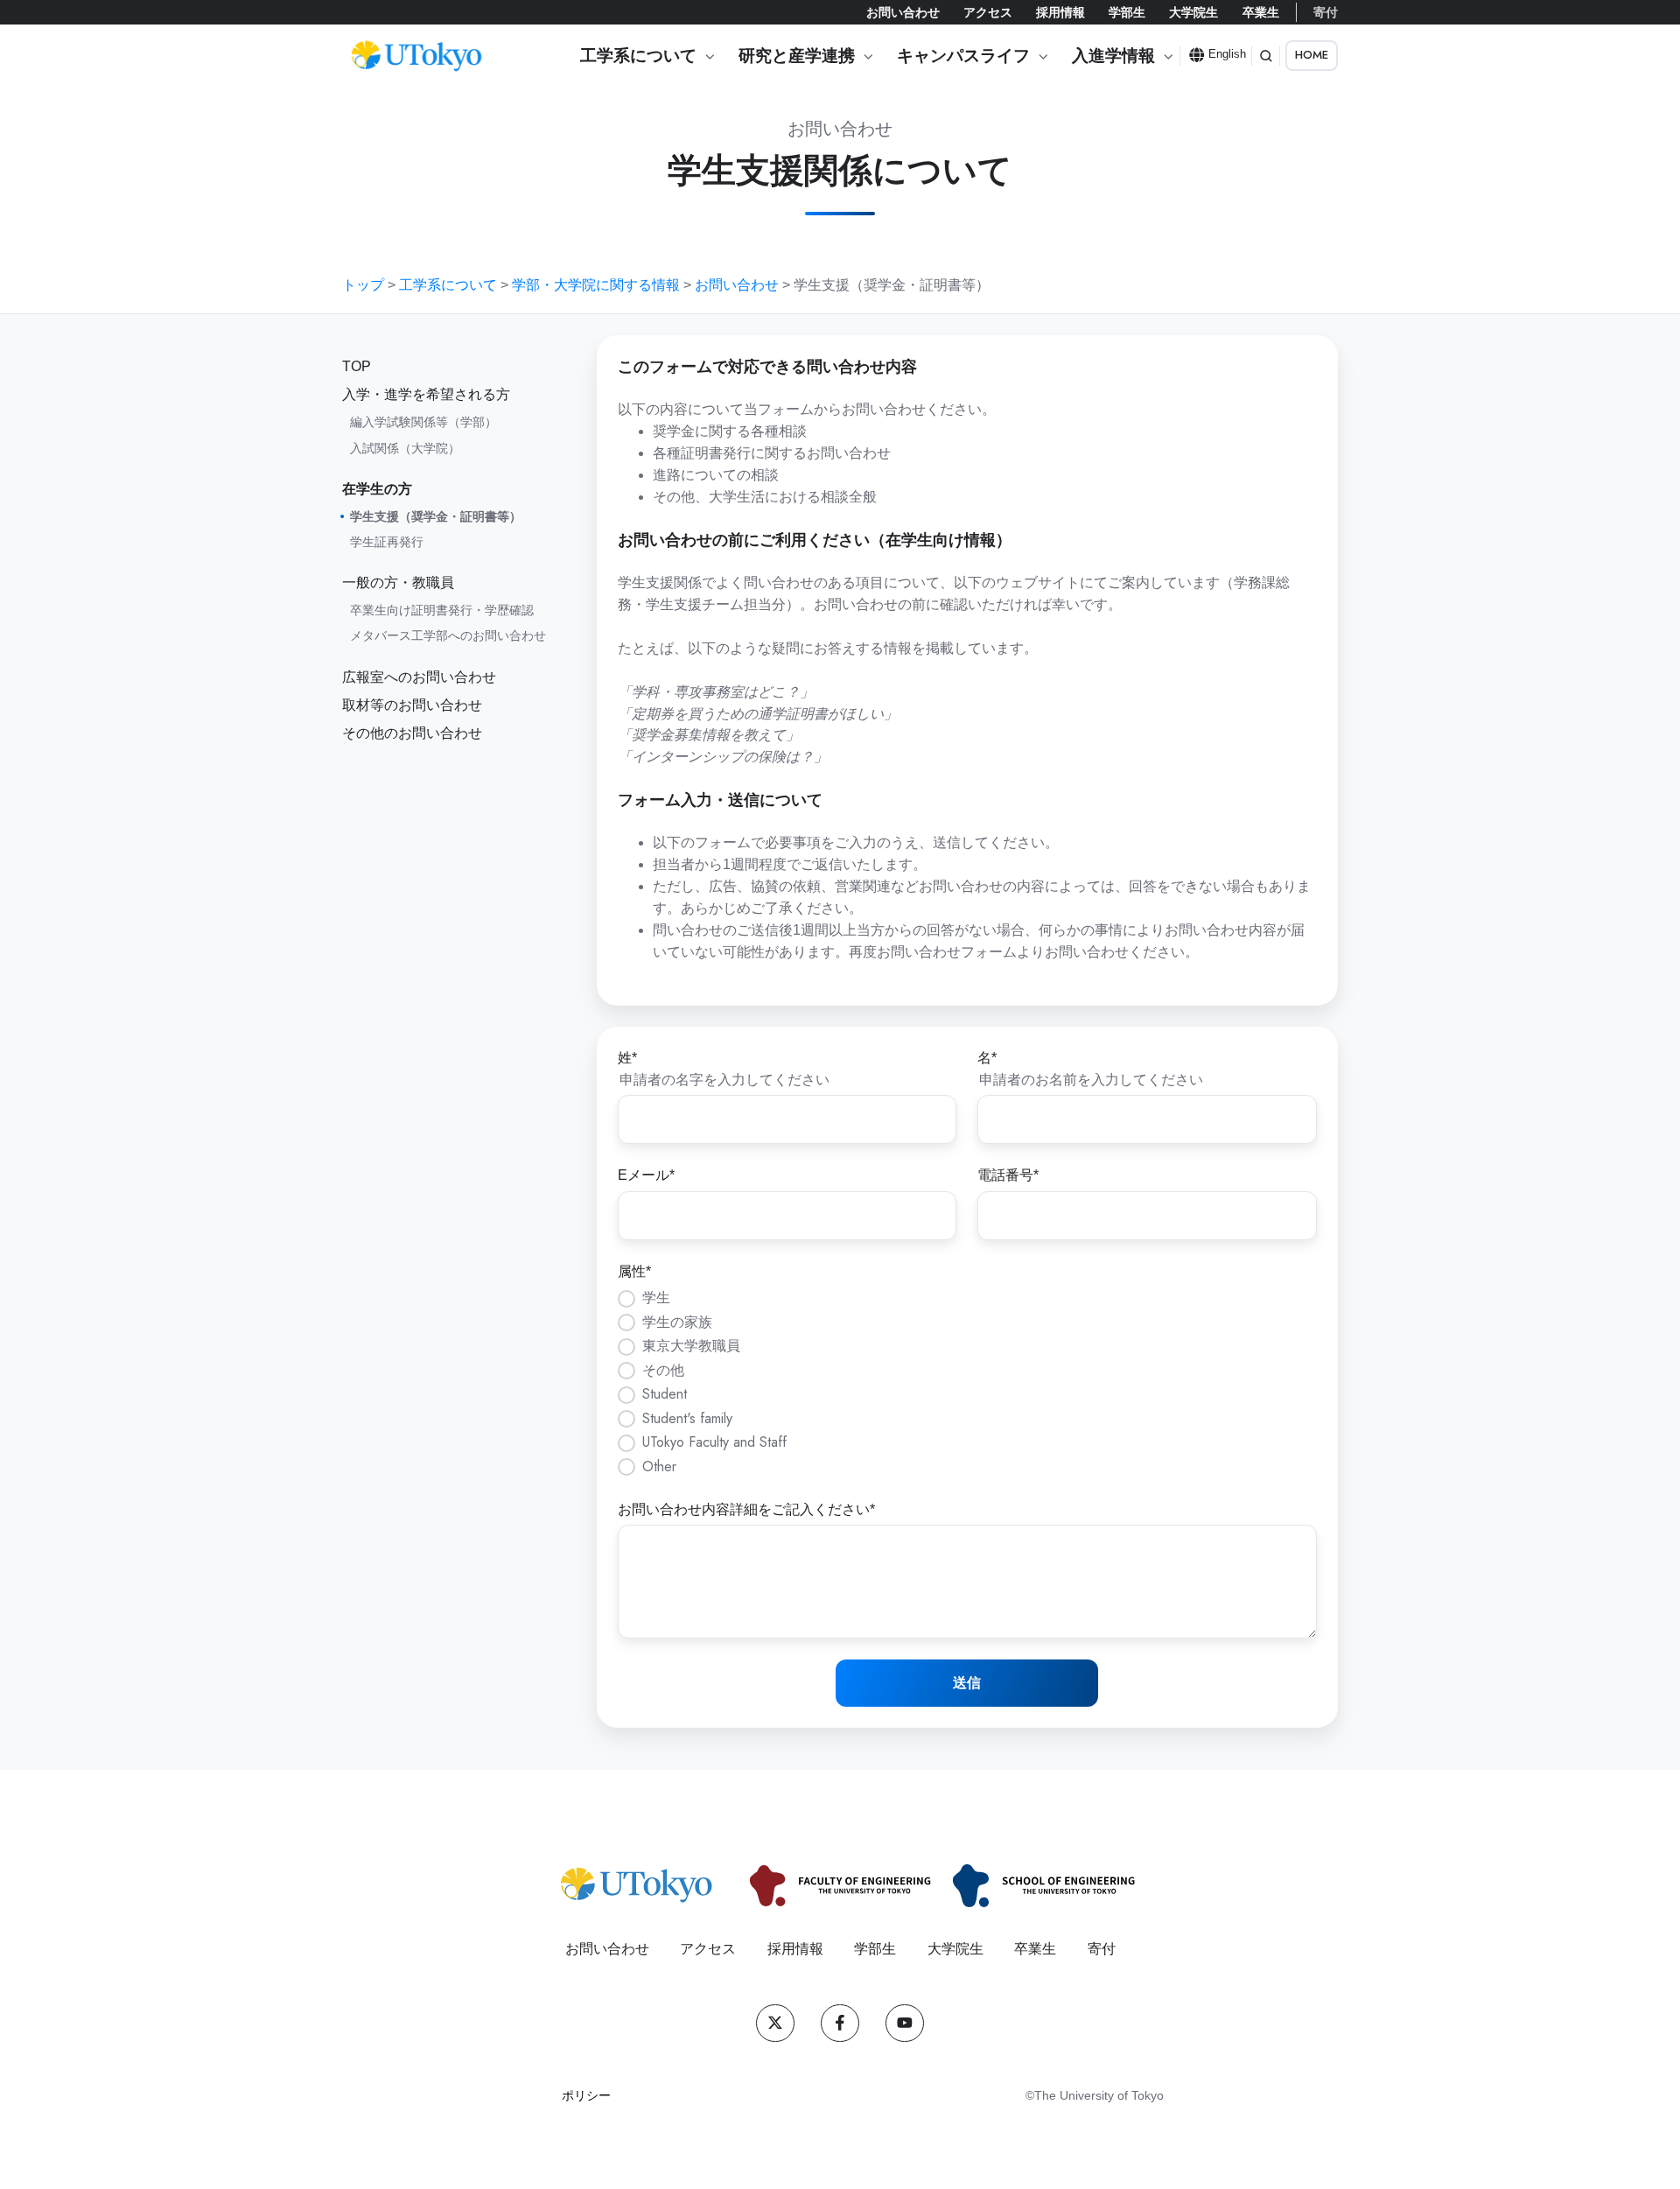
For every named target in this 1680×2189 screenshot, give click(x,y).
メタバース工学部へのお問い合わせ (448, 635)
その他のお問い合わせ (412, 733)
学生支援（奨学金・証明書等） (436, 516)
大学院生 (1193, 12)
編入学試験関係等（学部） (423, 422)
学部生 (1127, 12)
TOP (357, 366)
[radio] (968, 1298)
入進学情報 (1113, 56)
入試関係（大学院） (405, 448)
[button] (1266, 56)
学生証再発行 (387, 542)
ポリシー (586, 2095)
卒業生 (1261, 12)
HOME (1312, 55)
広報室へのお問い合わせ (419, 677)
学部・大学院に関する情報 (596, 285)
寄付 (1326, 12)
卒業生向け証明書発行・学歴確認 (442, 610)
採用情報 (1060, 12)
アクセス (988, 12)
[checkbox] (968, 1382)
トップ (363, 285)
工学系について (638, 56)
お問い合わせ (903, 12)
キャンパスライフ (963, 56)
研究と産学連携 (797, 56)
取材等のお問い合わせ (412, 705)
